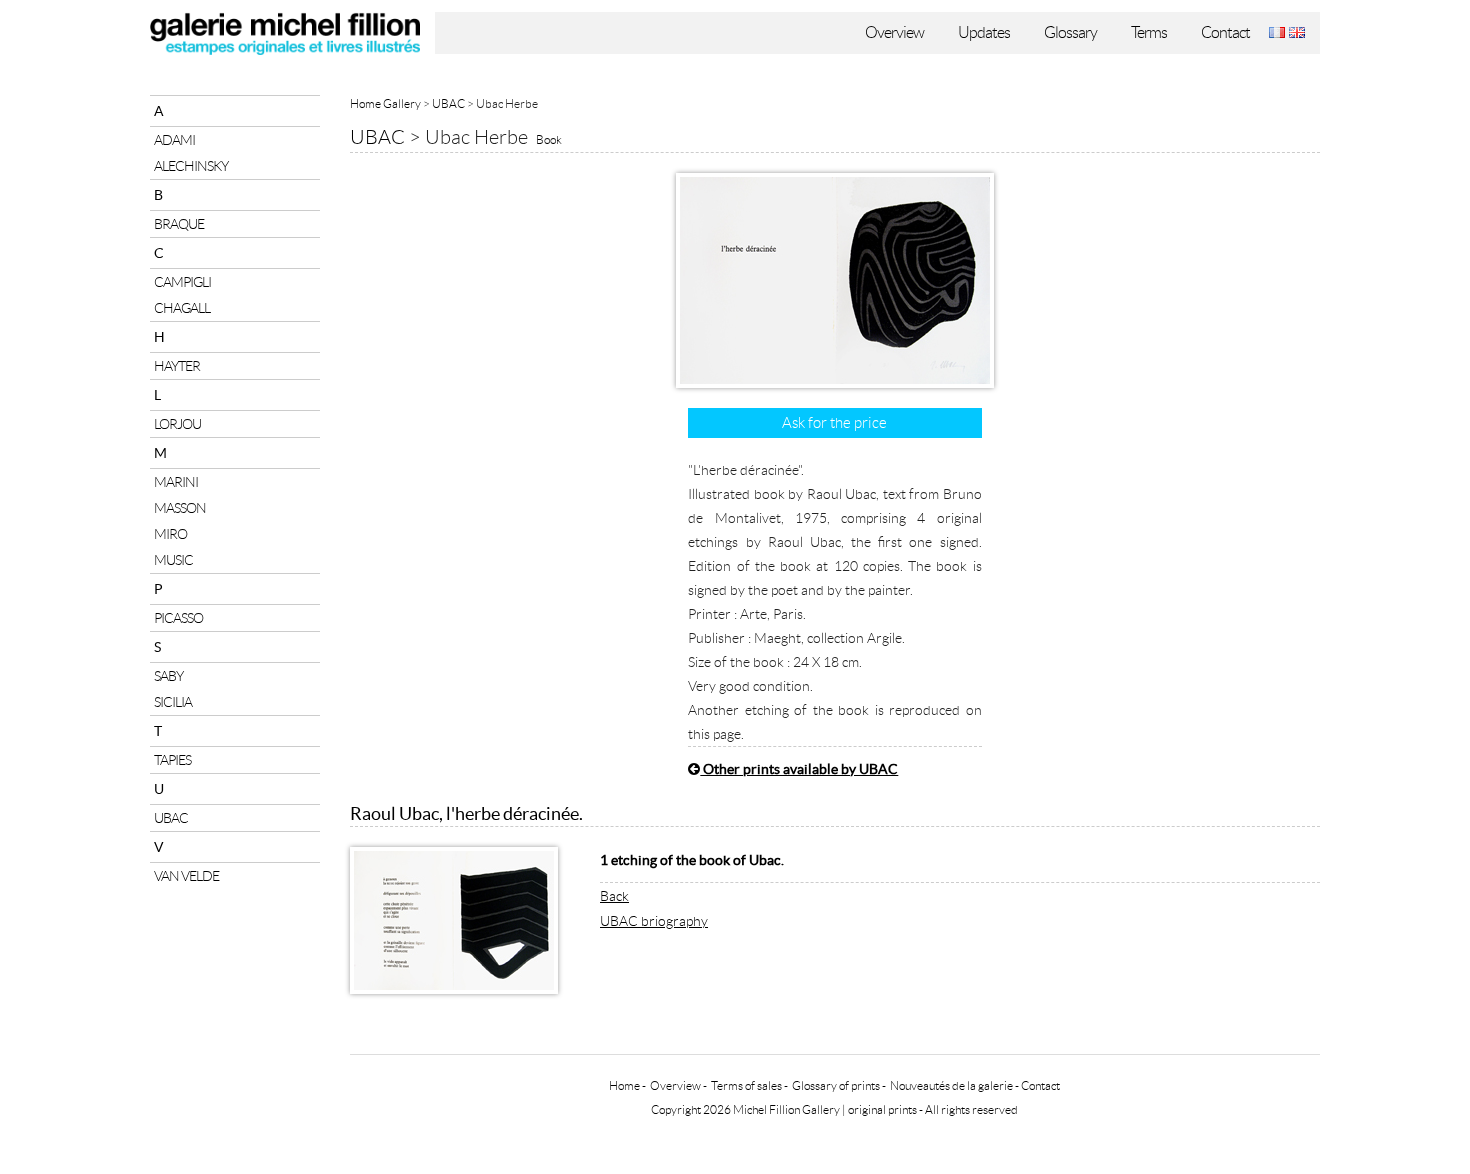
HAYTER (177, 366)
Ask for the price (834, 423)
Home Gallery (385, 103)
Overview (894, 32)
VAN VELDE (186, 876)
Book (549, 139)
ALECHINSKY (191, 166)
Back (614, 896)
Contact (1225, 32)
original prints (882, 1109)
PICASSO (178, 618)
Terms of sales (746, 1085)
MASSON (180, 508)
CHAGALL (182, 308)
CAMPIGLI (182, 282)
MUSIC (173, 560)
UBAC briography (654, 921)
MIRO (170, 534)
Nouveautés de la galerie (951, 1085)
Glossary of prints (836, 1085)
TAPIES (172, 760)
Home (624, 1085)
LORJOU (177, 424)
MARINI (176, 482)
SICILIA (173, 702)
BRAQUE (179, 224)
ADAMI (174, 140)
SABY (168, 676)
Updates (984, 32)
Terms (1149, 32)
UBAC (171, 818)
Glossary (1070, 32)
